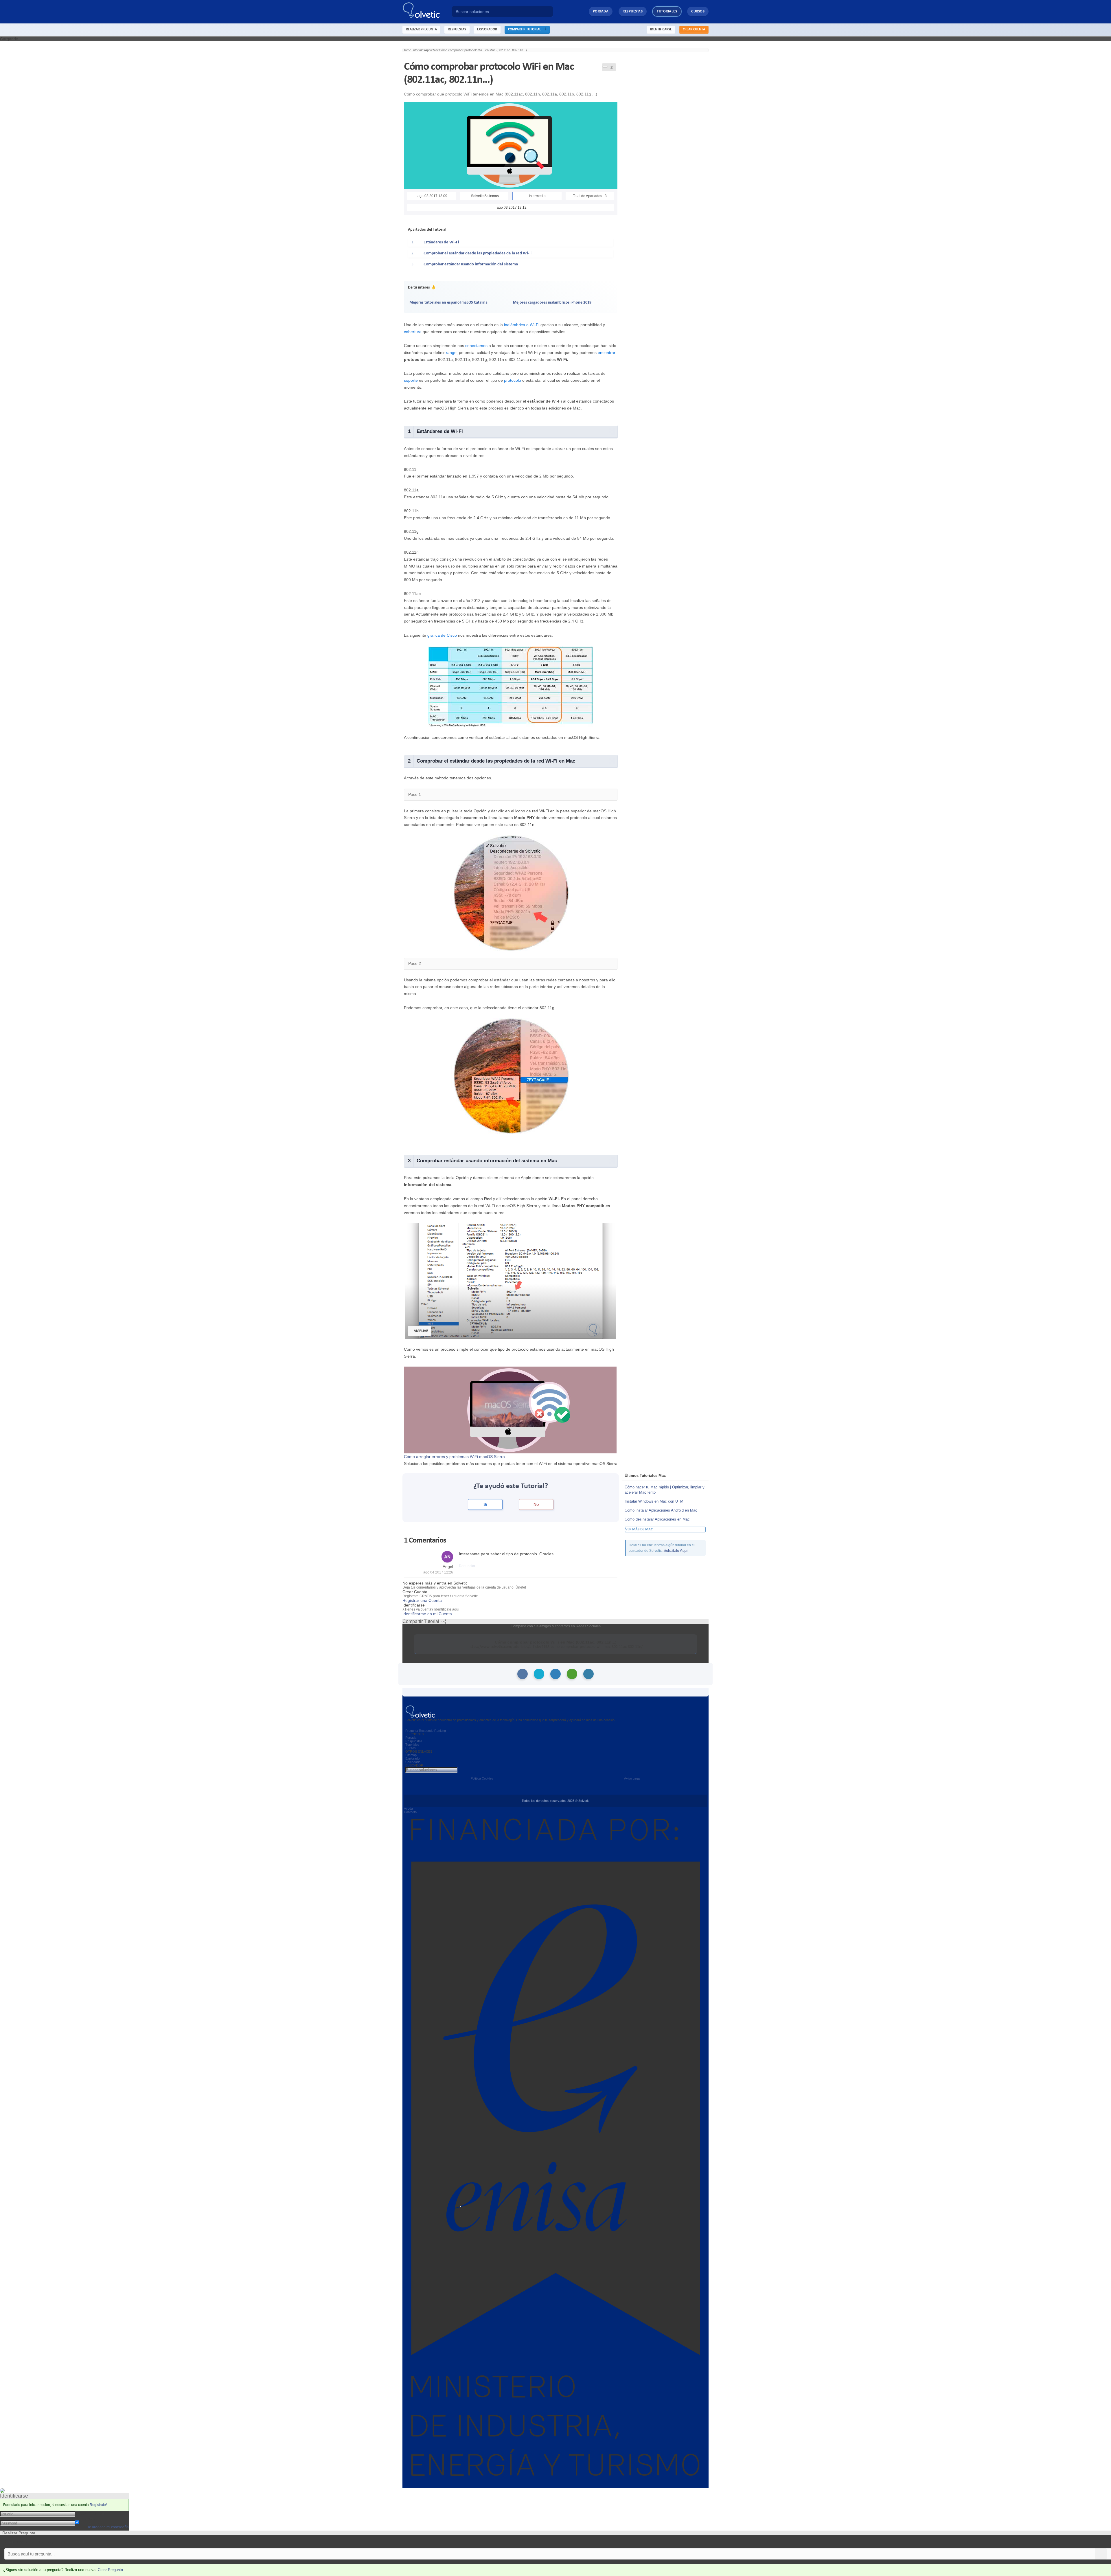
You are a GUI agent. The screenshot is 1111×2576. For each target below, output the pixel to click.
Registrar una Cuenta (422, 1600)
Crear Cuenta (694, 30)
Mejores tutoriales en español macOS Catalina (448, 303)
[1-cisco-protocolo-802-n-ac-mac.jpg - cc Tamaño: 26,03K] (511, 686)
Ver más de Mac (639, 1529)
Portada (601, 11)
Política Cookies (482, 1778)
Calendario (413, 1762)
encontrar (607, 352)
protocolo (513, 380)
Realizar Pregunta (421, 30)
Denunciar (467, 1566)
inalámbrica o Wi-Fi (522, 325)
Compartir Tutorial (526, 30)
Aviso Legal (632, 1778)
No (536, 1504)
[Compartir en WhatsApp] (572, 1674)
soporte (411, 380)
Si (485, 1504)
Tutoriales (667, 11)
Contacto (410, 1812)
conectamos (476, 346)
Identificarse (661, 30)
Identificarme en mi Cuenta (427, 1614)
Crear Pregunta (110, 2570)
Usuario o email (90, 2513)
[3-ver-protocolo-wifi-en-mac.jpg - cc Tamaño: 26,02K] (511, 1075)
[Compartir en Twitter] (539, 1674)
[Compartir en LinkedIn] (555, 1674)
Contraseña (86, 2518)
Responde (426, 1731)
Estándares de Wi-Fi (441, 242)
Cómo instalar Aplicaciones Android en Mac (661, 1510)
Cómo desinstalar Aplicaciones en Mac (657, 1519)
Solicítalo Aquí (676, 1550)
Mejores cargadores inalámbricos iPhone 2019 (552, 303)
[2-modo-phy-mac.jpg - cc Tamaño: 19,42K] (511, 893)
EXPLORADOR (487, 30)
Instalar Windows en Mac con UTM (654, 1501)
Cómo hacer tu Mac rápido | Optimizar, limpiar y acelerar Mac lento (665, 1490)
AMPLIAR (421, 1331)
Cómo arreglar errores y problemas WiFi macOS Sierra (454, 1457)
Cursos (698, 11)
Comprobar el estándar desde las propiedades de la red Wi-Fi (478, 253)
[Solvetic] (427, 12)
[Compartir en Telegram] (588, 1674)
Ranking (440, 1731)
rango (451, 352)
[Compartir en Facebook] (523, 1674)
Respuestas (633, 11)
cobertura (413, 332)
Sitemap (411, 1755)
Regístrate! (98, 2505)
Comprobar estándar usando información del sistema (471, 264)
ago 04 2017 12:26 (438, 1572)
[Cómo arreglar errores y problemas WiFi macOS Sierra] (510, 1410)
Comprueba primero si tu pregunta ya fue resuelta (46, 2542)
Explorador (413, 1758)
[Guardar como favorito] (605, 67)
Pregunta (412, 1731)
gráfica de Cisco (442, 635)
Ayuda (408, 1808)
